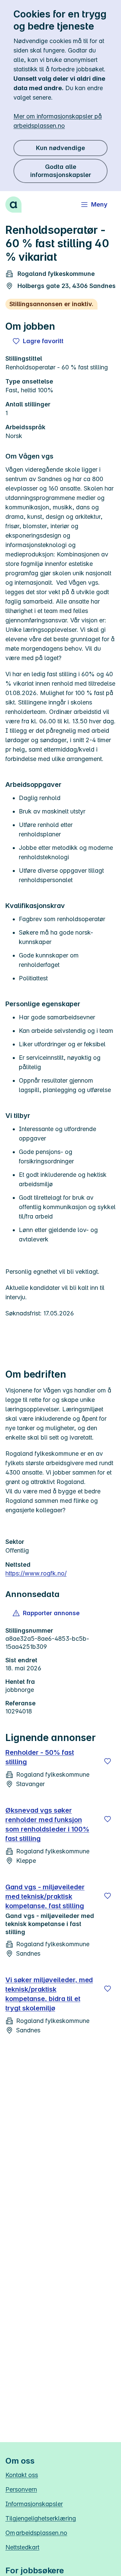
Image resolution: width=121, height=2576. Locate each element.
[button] (47, 1613)
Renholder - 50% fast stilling (40, 1757)
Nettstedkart (22, 2547)
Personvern (21, 2489)
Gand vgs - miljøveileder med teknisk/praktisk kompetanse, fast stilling (45, 1896)
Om (36, 2533)
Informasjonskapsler (34, 2504)
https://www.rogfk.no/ (36, 1573)
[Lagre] (108, 1761)
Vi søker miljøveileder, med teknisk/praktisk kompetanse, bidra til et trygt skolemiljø (49, 1994)
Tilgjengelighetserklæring (41, 2518)
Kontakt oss (22, 2475)
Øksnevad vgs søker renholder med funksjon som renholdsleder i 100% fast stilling (47, 1824)
